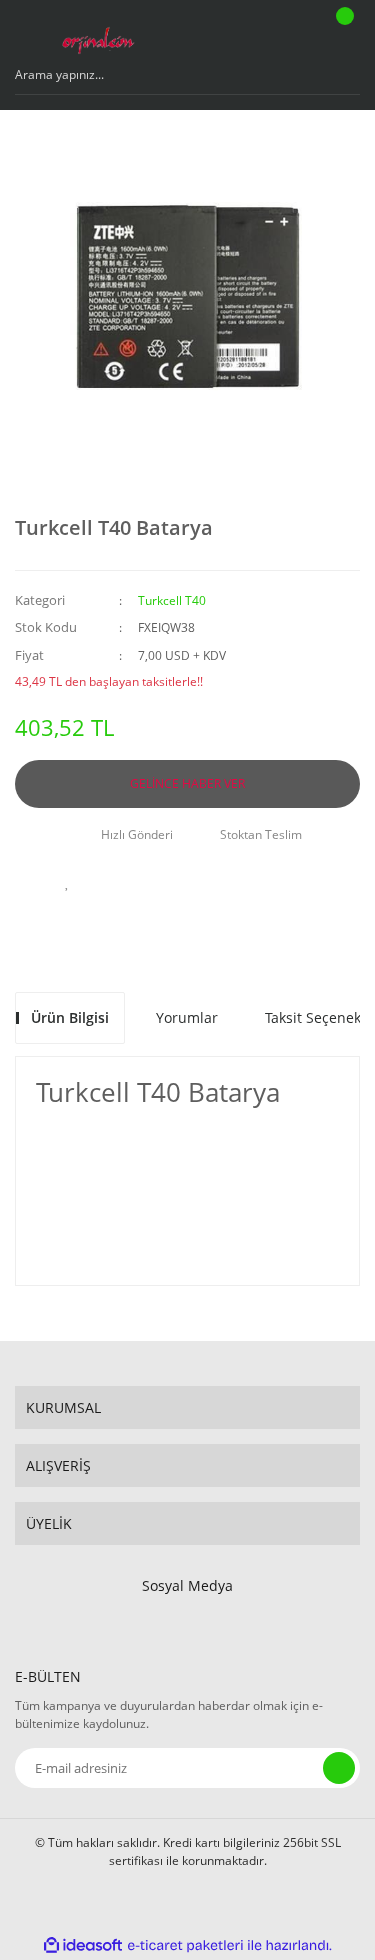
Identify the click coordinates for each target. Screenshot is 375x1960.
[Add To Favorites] (68, 882)
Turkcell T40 (172, 600)
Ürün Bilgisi (70, 1017)
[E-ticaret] (185, 1945)
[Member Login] (291, 35)
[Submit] (339, 1768)
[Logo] (98, 35)
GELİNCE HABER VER (187, 783)
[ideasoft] (83, 1945)
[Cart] (342, 35)
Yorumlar (187, 1017)
